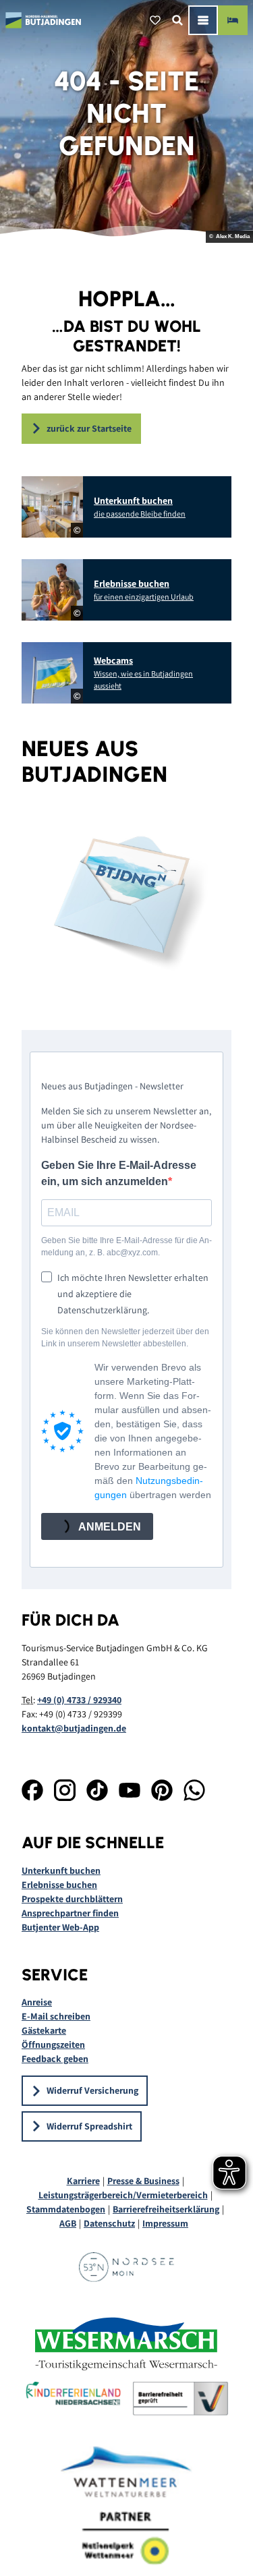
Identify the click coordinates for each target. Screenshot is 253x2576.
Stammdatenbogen (66, 2209)
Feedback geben (55, 2059)
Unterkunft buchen (61, 1870)
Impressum (165, 2223)
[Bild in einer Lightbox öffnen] (126, 899)
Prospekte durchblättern (72, 1899)
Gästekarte (44, 2030)
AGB (68, 2223)
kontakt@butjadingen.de (74, 1728)
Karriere (83, 2181)
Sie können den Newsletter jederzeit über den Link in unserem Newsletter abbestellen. (125, 1338)
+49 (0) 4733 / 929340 (79, 1700)
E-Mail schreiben (56, 2016)
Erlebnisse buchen (59, 1885)
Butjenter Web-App (60, 1927)
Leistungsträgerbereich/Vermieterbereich (123, 2195)
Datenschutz (109, 2223)
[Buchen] (233, 20)
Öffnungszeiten (53, 2044)
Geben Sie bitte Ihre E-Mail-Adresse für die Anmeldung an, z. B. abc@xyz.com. (126, 1247)
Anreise (37, 2002)
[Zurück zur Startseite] (44, 20)
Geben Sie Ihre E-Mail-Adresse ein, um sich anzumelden (119, 1173)
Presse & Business (143, 2181)
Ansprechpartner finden (70, 1913)
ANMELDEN (109, 1527)
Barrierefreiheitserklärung (166, 2209)
